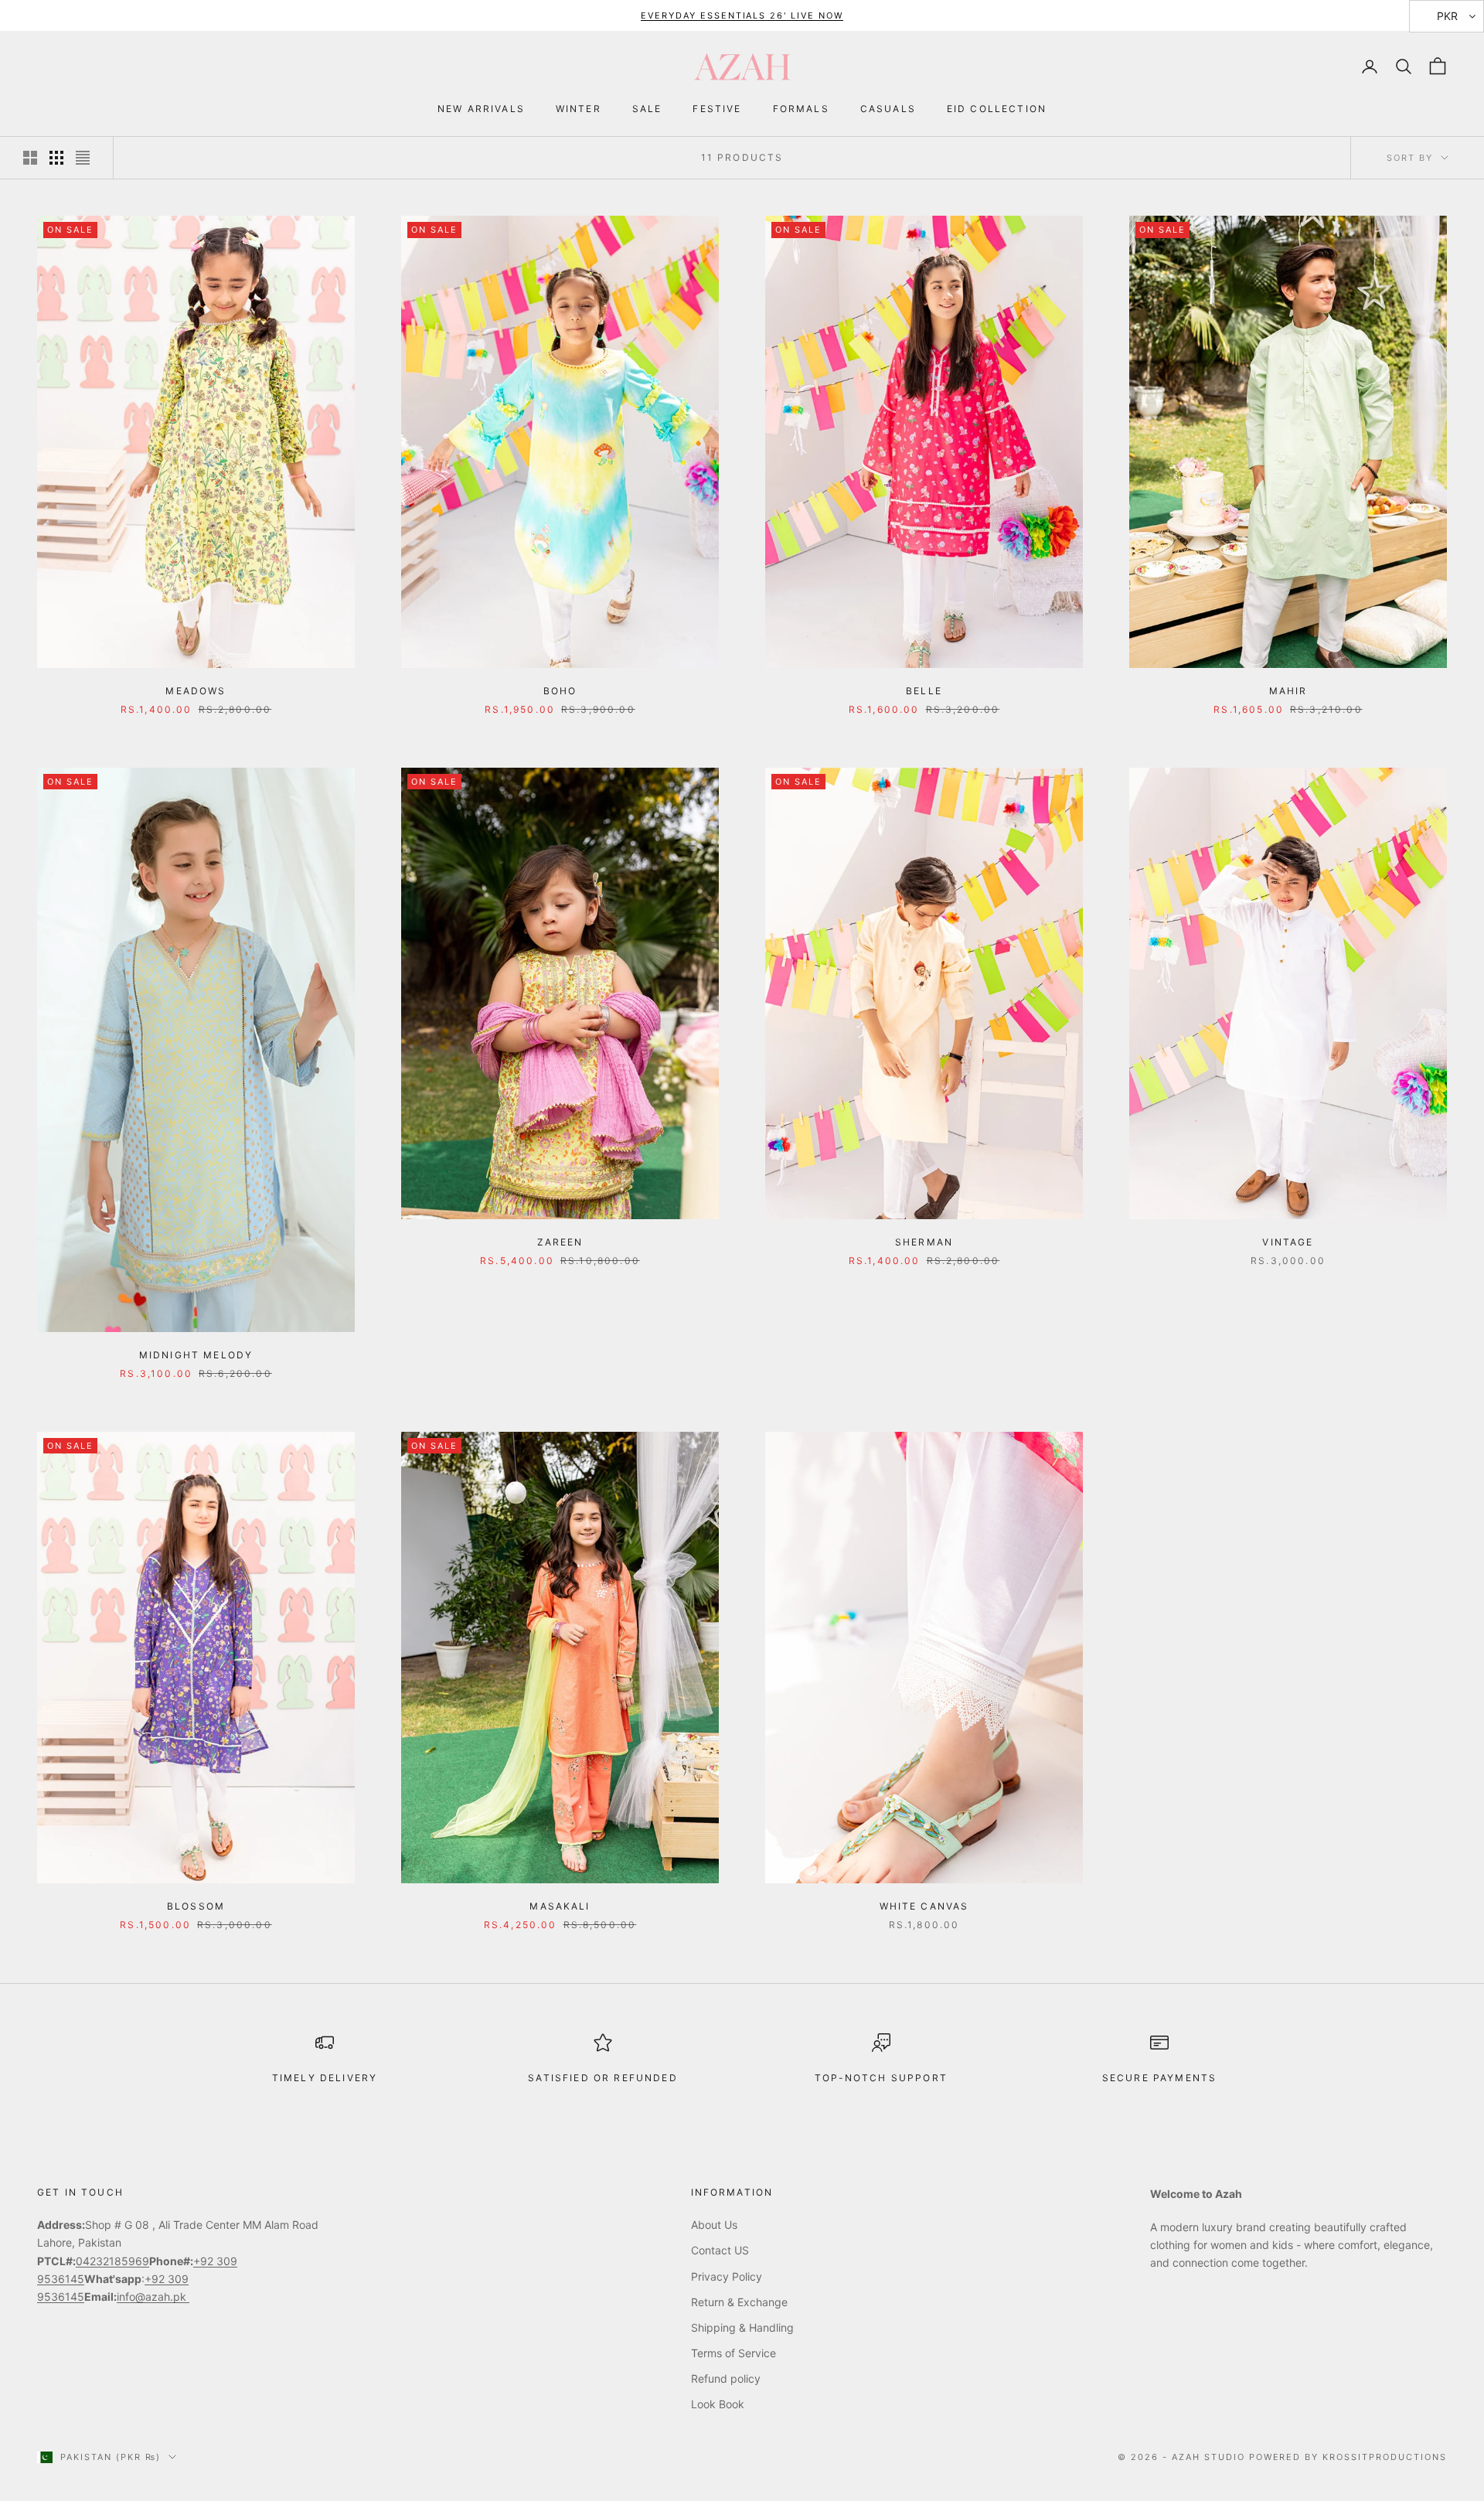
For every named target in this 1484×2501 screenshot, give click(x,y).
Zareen (560, 1242)
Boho (560, 691)
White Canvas (924, 1906)
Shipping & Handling (742, 2327)
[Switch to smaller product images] (56, 158)
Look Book (718, 2404)
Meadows (196, 691)
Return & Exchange (739, 2302)
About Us (714, 2225)
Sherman (924, 1242)
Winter (579, 109)
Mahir (1288, 691)
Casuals (888, 109)
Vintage (1288, 1242)
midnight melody (196, 1355)
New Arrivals (481, 109)
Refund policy (726, 2378)
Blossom (196, 1906)
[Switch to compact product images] (83, 158)
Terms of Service (733, 2353)
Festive (717, 109)
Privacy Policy (727, 2276)
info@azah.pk (153, 2297)
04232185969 (112, 2261)
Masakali (560, 1906)
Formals (801, 109)
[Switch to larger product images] (30, 158)
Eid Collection (997, 109)
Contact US (720, 2250)
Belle (924, 691)
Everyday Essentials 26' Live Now (742, 15)
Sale (647, 109)
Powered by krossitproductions (1348, 2457)
